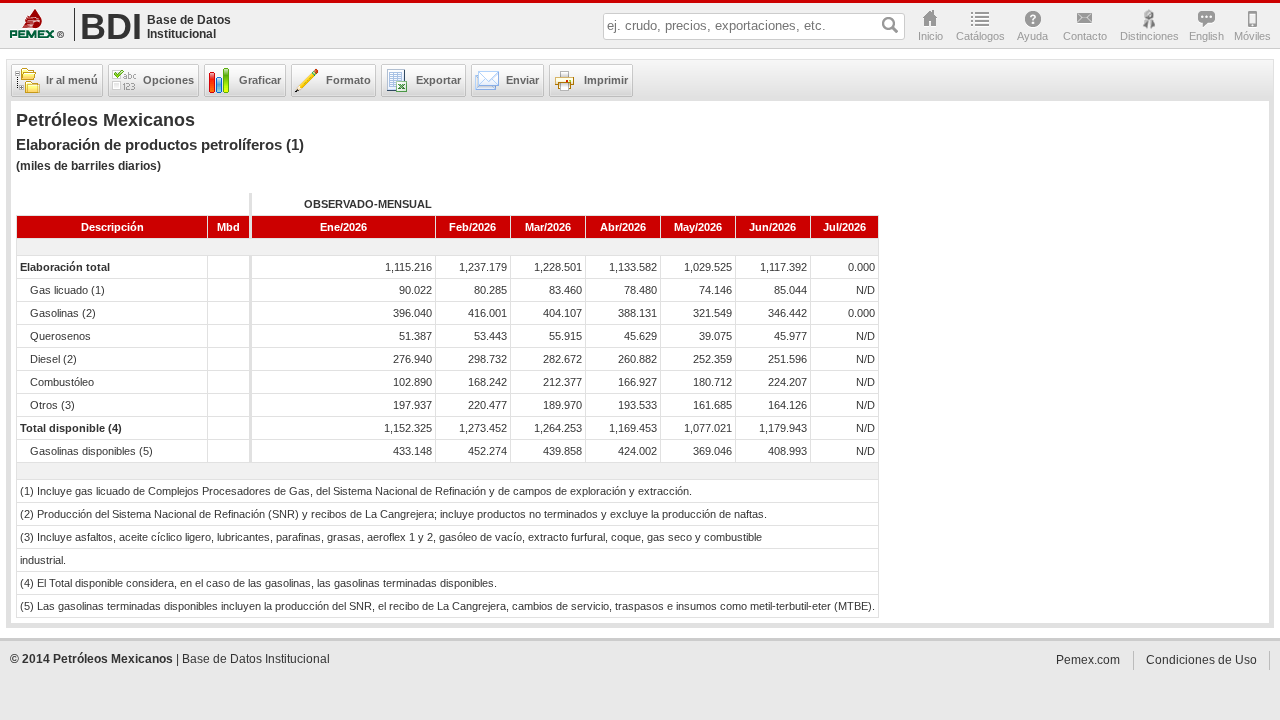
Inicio (930, 36)
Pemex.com (37, 23)
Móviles (1251, 36)
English (1206, 36)
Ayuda (1032, 36)
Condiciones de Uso (1201, 660)
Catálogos (980, 36)
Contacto (1085, 36)
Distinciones (1149, 36)
